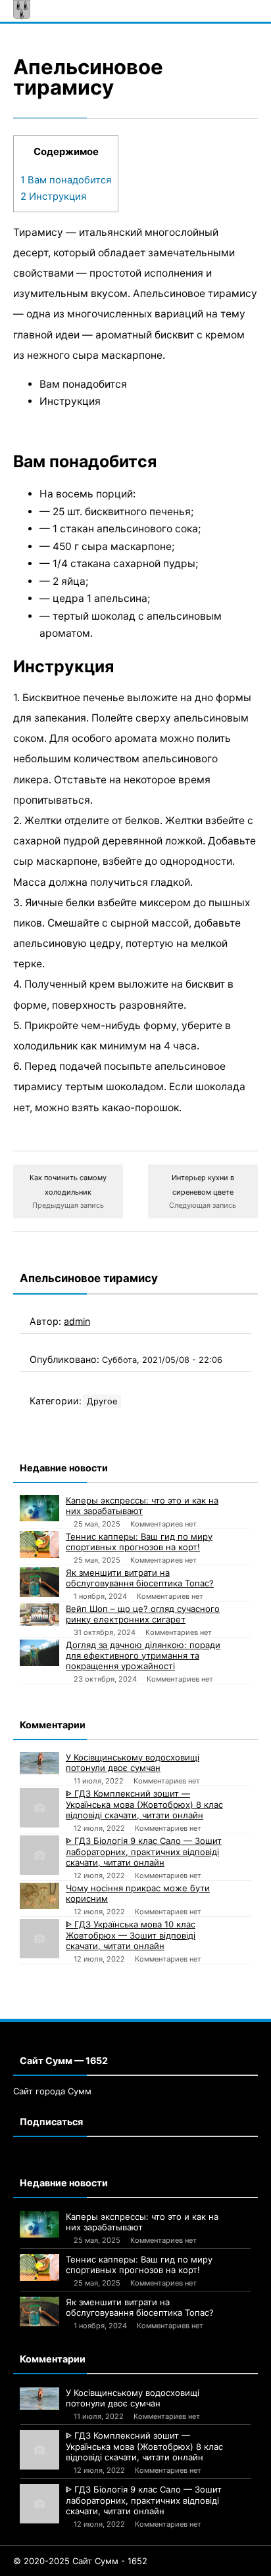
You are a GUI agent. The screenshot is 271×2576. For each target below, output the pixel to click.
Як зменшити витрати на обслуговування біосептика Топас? (140, 1578)
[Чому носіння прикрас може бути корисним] (39, 1896)
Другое (102, 1401)
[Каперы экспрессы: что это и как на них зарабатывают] (39, 1508)
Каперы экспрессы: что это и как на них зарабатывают (142, 1506)
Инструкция (53, 196)
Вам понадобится (66, 180)
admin (77, 1321)
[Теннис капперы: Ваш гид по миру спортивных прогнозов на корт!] (39, 1545)
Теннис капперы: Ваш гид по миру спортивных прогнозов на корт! (139, 1542)
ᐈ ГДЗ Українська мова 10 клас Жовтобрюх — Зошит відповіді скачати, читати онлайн (131, 1935)
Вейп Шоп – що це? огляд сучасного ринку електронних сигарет (143, 1614)
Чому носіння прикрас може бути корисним (138, 1893)
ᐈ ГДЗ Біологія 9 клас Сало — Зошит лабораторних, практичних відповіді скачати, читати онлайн (144, 1851)
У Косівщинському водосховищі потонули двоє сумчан (133, 1762)
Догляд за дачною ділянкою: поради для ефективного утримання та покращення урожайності (143, 1655)
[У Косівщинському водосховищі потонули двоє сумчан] (39, 1763)
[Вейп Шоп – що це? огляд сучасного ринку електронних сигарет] (39, 1615)
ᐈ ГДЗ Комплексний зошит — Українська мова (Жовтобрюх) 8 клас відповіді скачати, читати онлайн (144, 1804)
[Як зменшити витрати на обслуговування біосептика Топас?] (39, 1582)
